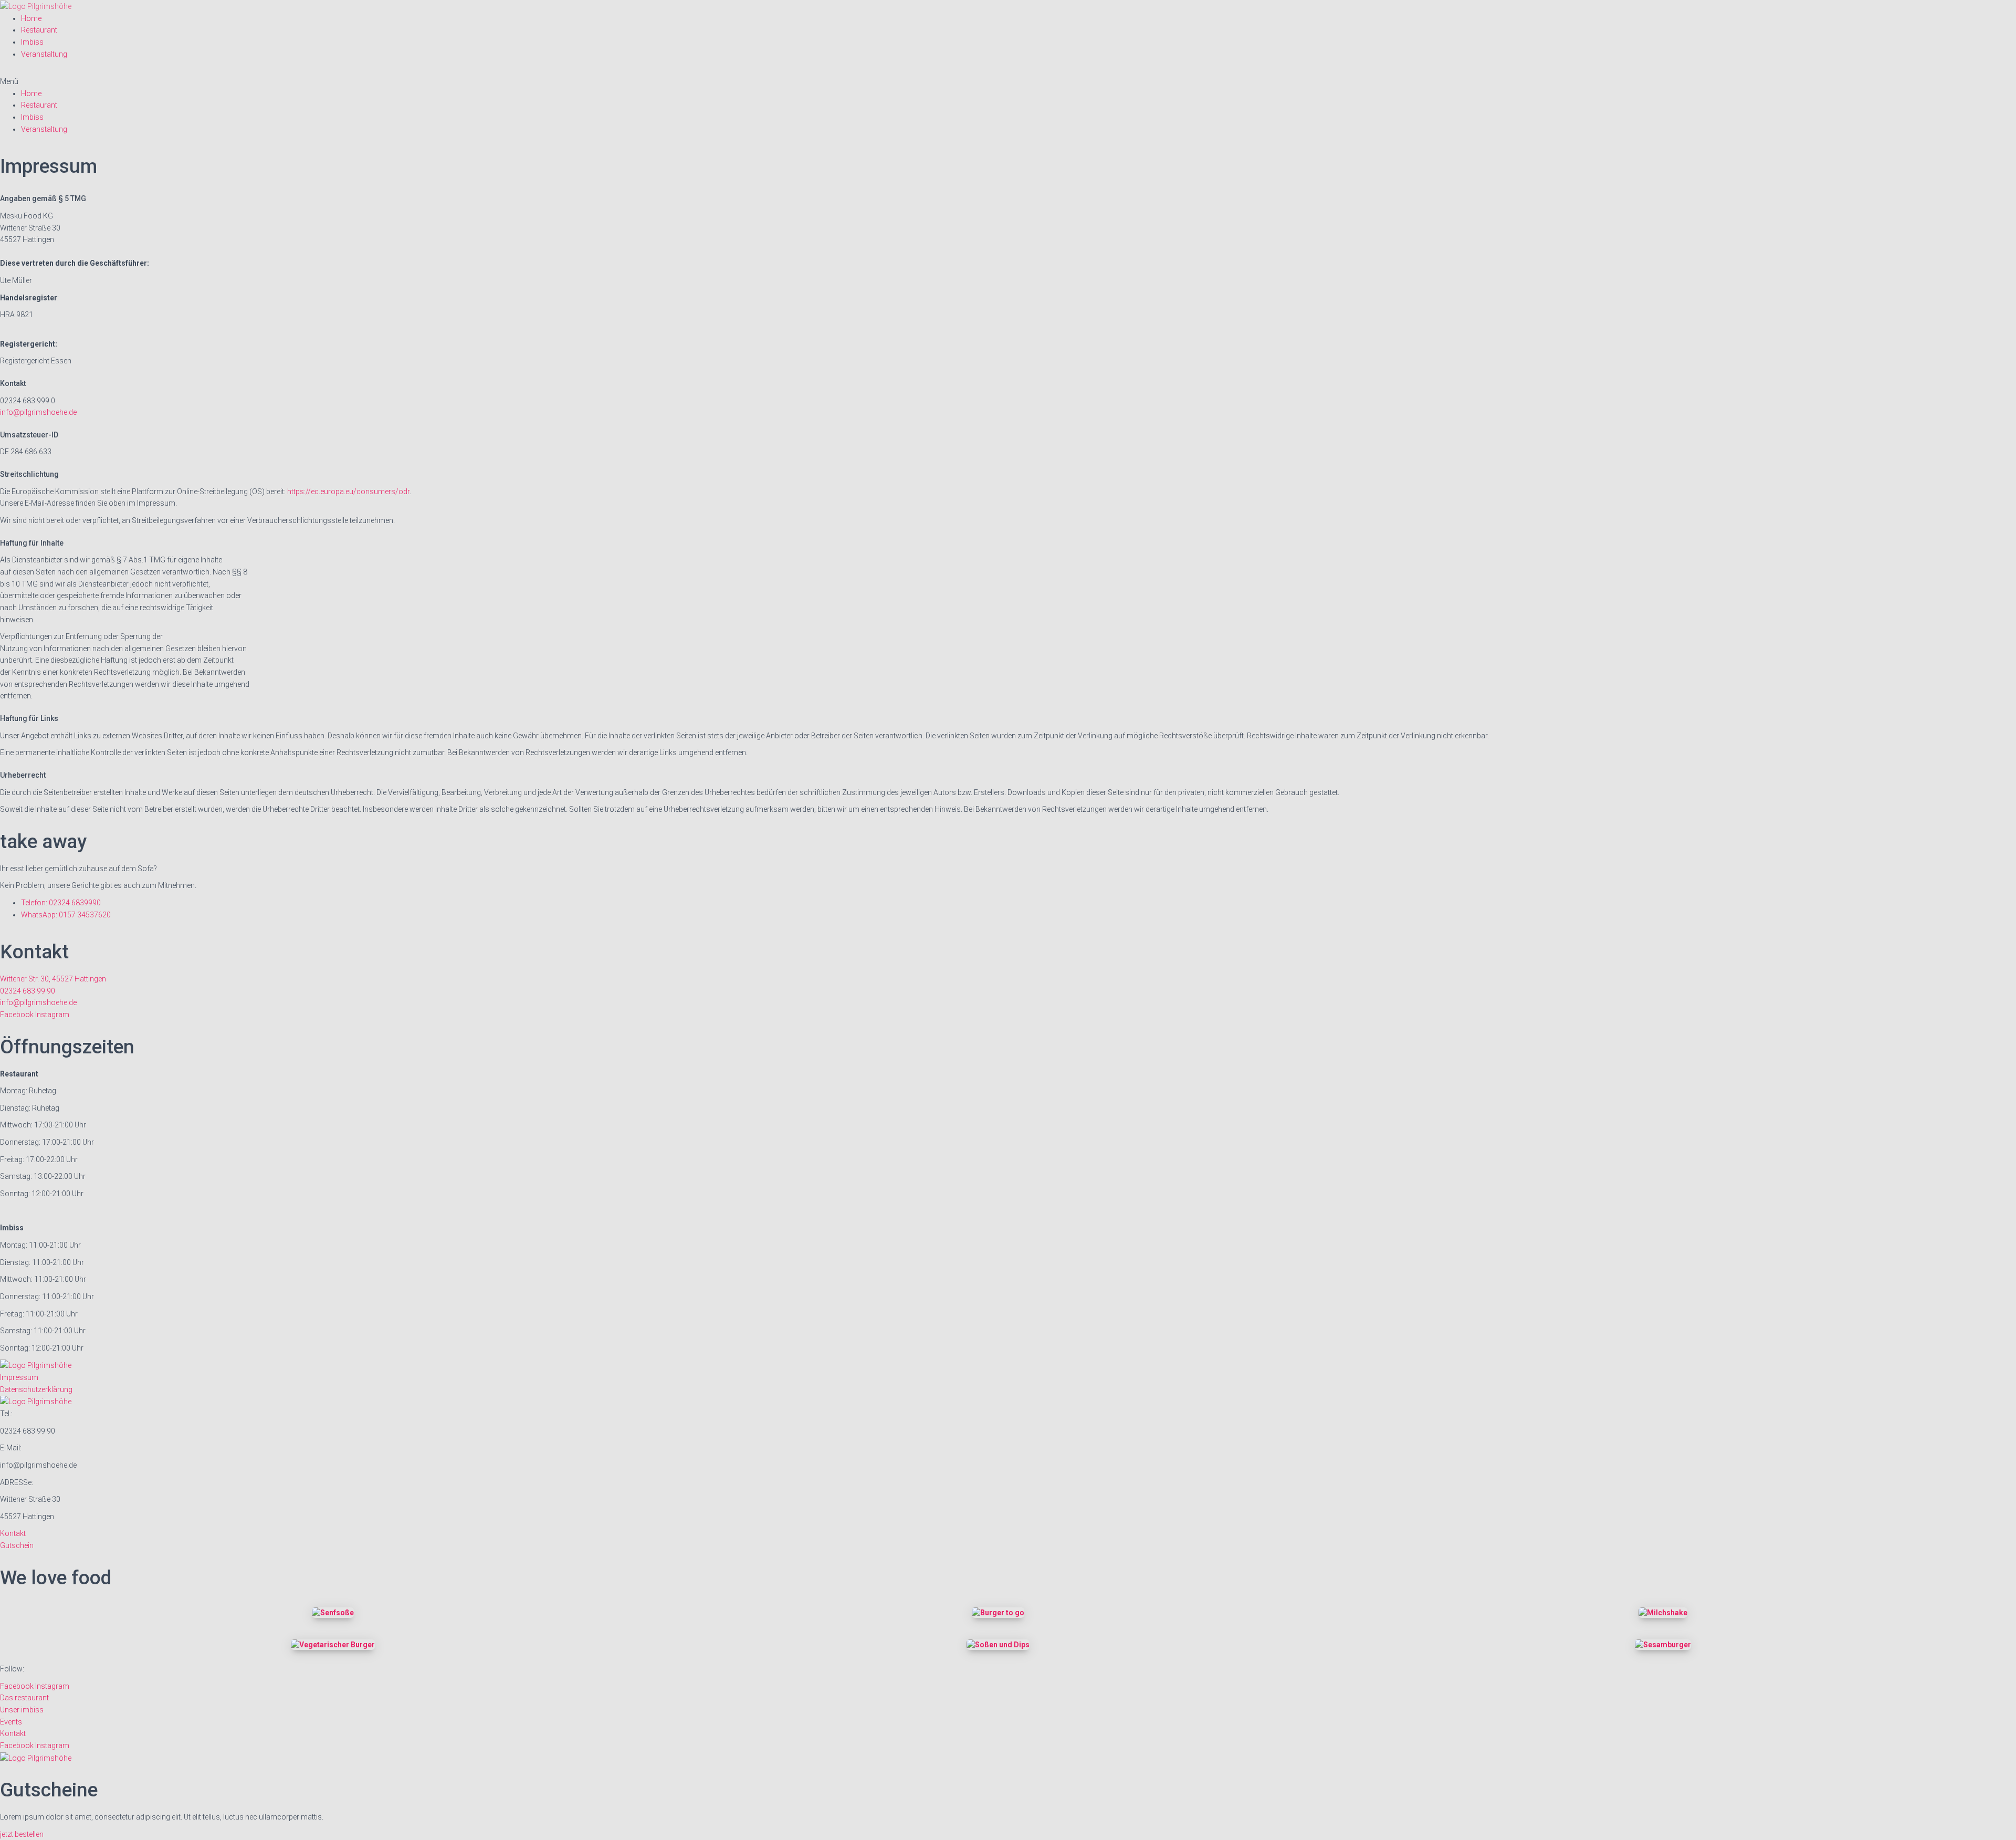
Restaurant (39, 30)
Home (31, 18)
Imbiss (32, 42)
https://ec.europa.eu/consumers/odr (348, 492)
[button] (1008, 82)
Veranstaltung (44, 54)
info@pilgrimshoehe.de (38, 412)
